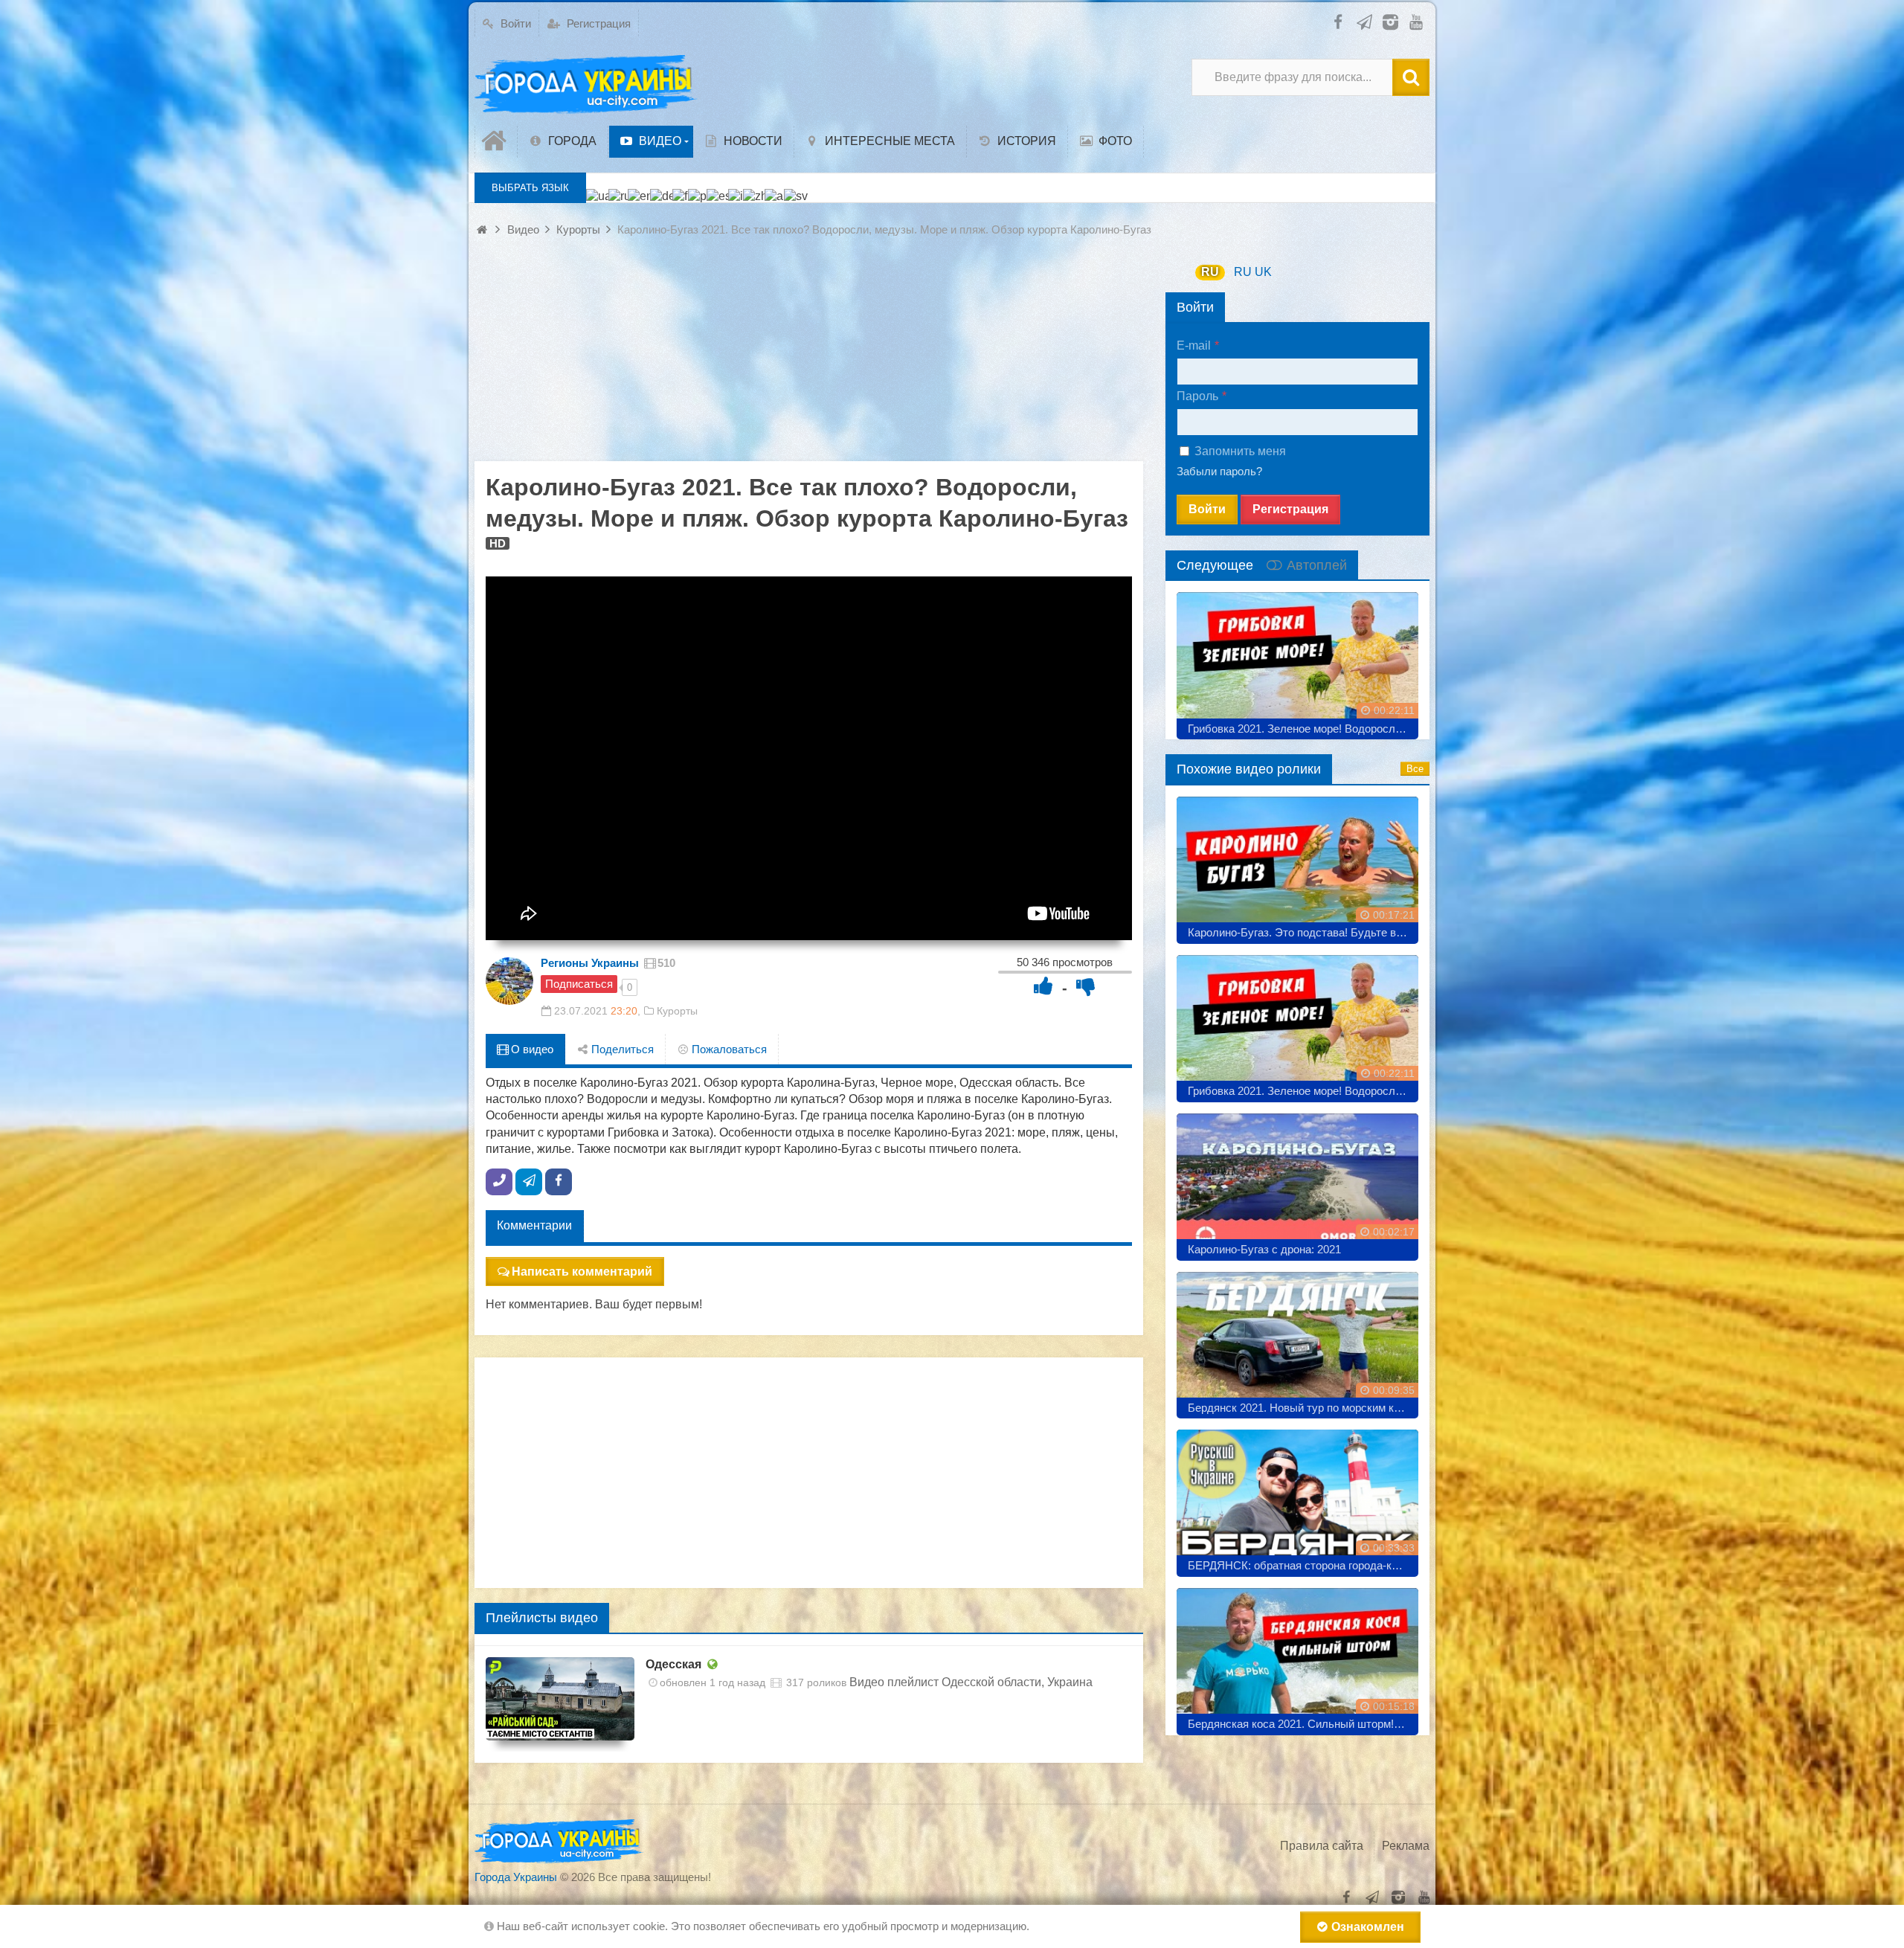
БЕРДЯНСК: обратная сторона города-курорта (1303, 1565)
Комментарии (534, 1225)
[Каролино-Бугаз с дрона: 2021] (1297, 1182)
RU (1210, 272)
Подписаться (579, 984)
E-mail (1194, 345)
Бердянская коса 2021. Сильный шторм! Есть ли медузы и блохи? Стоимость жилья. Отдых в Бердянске (1303, 1724)
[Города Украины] (586, 85)
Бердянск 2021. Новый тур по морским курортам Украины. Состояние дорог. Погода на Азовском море (1303, 1408)
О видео (531, 1049)
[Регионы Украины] (509, 981)
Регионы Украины (590, 963)
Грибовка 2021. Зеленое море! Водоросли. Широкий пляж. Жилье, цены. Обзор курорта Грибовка (1303, 729)
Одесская (673, 1664)
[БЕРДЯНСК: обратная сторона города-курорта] (1297, 1498)
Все (1415, 769)
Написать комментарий (582, 1272)
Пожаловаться (728, 1049)
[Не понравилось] (1086, 986)
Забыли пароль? (1219, 471)
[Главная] (496, 141)
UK (1263, 272)
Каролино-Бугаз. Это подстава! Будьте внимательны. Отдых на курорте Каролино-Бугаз (1303, 932)
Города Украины (516, 1877)
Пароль (1197, 396)
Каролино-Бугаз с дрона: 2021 (1264, 1249)
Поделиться (621, 1049)
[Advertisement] (809, 357)
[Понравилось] (1043, 986)
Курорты (677, 1011)
